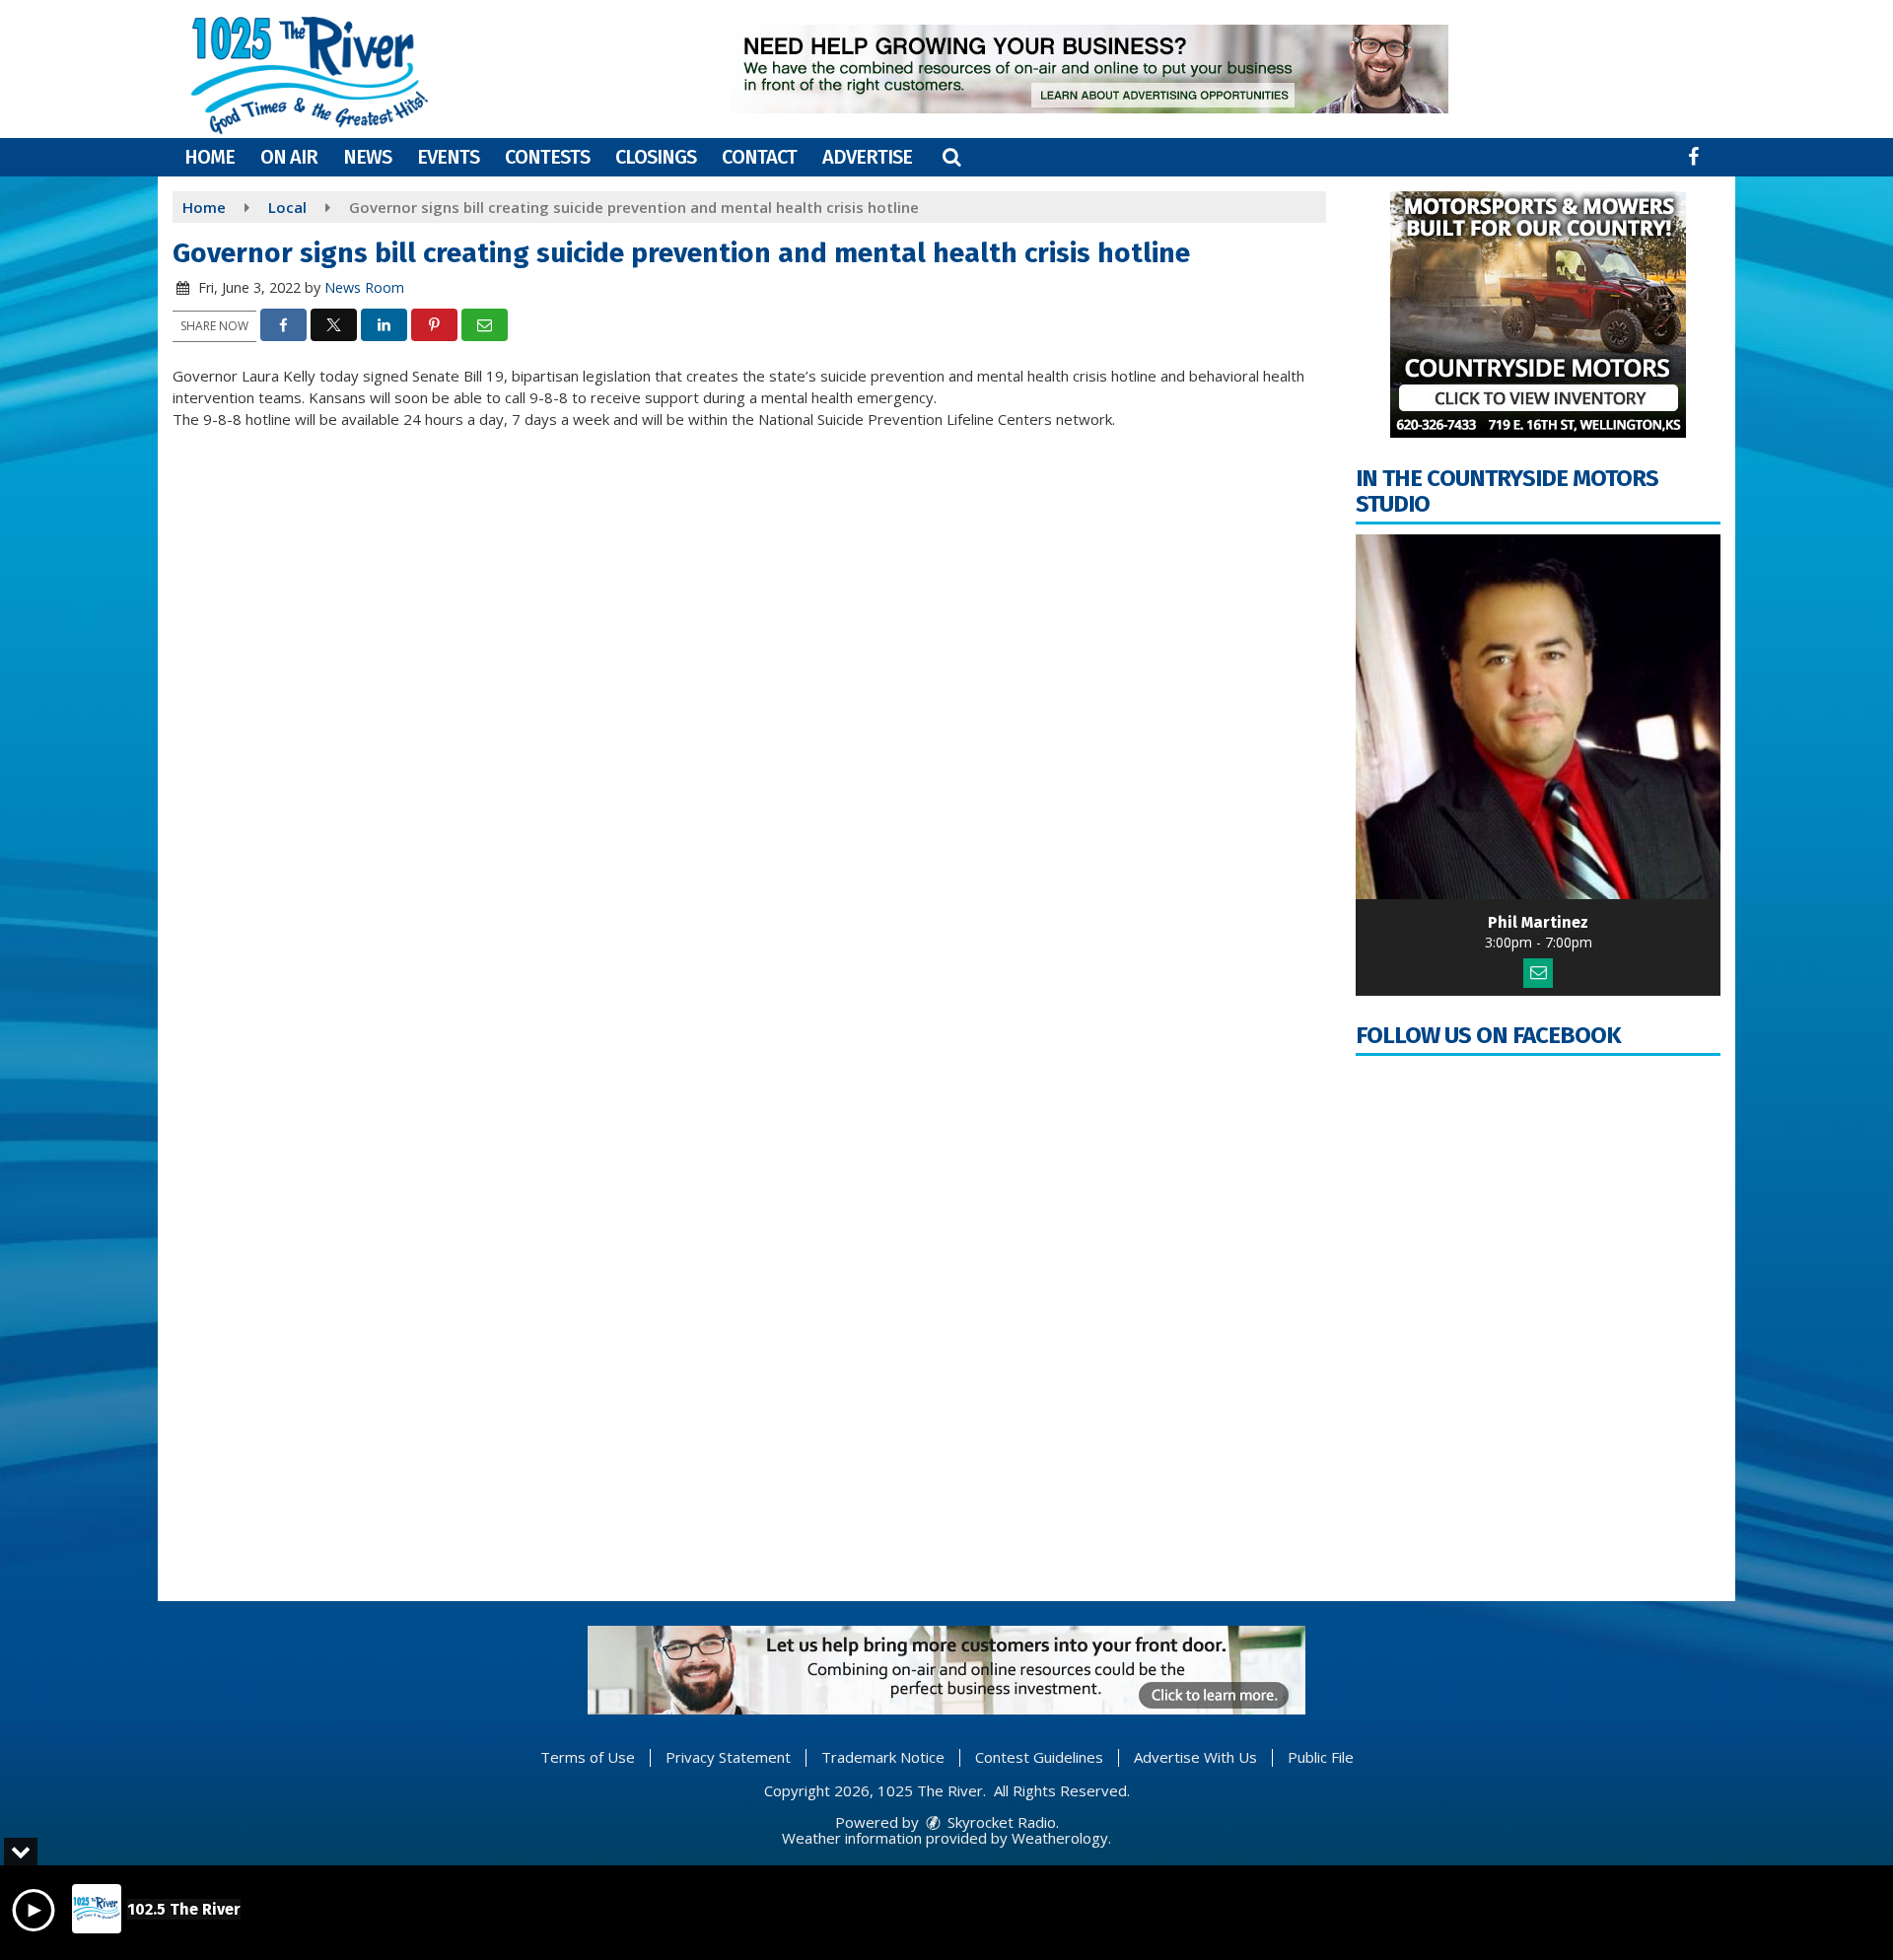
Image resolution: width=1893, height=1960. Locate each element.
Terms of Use (588, 1757)
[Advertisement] (1089, 69)
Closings (656, 157)
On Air (289, 157)
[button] (951, 157)
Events (448, 157)
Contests (547, 157)
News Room (364, 287)
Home (210, 157)
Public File (1321, 1757)
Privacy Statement (728, 1757)
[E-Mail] (1538, 973)
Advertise (867, 157)
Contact (759, 157)
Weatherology (1060, 1838)
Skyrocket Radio (1000, 1822)
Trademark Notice (883, 1757)
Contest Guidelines (1039, 1757)
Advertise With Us (1195, 1757)
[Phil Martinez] (1538, 717)
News (367, 157)
